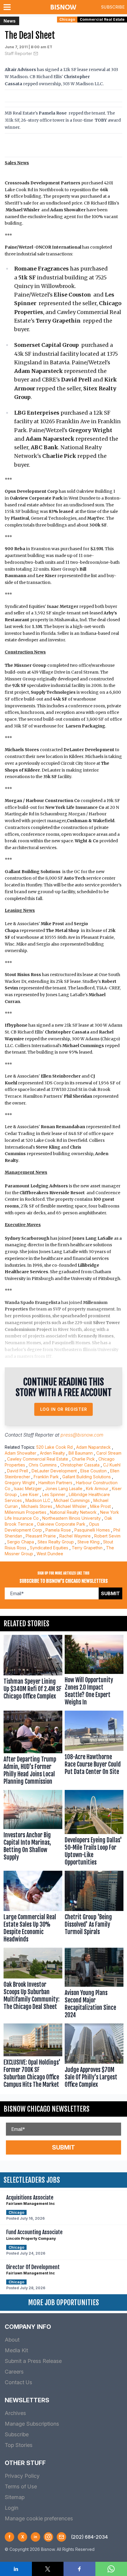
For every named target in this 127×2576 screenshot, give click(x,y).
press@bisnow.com (82, 1435)
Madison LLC (38, 1500)
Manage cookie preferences (39, 2518)
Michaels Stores (37, 1506)
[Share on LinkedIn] (16, 2569)
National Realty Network (73, 1512)
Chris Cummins (43, 1465)
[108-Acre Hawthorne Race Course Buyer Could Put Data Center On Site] (94, 1749)
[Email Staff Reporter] (36, 54)
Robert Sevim (107, 1536)
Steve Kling (88, 1542)
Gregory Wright (20, 1483)
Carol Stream (109, 1453)
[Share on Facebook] (79, 2569)
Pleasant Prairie (41, 1536)
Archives (15, 2413)
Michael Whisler (71, 1506)
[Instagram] (48, 2537)
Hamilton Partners (55, 1483)
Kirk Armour (97, 1489)
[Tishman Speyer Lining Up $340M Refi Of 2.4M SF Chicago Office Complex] (33, 1672)
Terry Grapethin (87, 1548)
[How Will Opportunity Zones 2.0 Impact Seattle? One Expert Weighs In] (94, 1672)
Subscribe (113, 7)
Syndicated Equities (49, 1548)
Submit (110, 1593)
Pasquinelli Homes (92, 1530)
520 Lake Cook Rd (54, 1447)
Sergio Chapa (21, 1542)
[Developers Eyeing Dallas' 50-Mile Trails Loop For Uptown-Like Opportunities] (94, 1829)
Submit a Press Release (33, 2361)
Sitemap (15, 2497)
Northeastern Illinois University (71, 1518)
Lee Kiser (30, 1494)
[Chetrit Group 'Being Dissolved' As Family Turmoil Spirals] (94, 1908)
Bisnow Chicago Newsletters (47, 2109)
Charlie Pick (83, 1459)
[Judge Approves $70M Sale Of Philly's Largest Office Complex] (94, 2057)
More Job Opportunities (63, 2303)
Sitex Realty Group (56, 1542)
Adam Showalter (21, 1453)
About (12, 2340)
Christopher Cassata (80, 1465)
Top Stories (19, 2445)
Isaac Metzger (28, 1489)
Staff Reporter (18, 53)
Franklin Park (46, 1477)
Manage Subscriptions (32, 2424)
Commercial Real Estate (102, 19)
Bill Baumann (81, 1453)
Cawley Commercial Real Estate (38, 1459)
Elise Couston (93, 1471)
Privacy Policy (22, 2476)
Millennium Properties (26, 1512)
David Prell (18, 1471)
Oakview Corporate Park (61, 1524)
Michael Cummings (72, 1500)
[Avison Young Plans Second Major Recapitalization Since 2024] (94, 1985)
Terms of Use (21, 2486)
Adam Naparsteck (93, 1447)
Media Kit (16, 2350)
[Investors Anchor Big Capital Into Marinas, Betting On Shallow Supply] (33, 1829)
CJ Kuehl (112, 1465)
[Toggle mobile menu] (8, 7)
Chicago (67, 19)
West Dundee (50, 1554)
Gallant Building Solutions (87, 1477)
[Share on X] (48, 2569)
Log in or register (64, 1409)
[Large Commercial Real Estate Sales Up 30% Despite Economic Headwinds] (33, 1908)
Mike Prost (100, 1506)
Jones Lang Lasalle (64, 1489)
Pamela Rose (58, 1530)
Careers (14, 2372)
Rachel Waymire (75, 1536)
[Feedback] (61, 2537)
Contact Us (18, 2382)
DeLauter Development (54, 1471)
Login (12, 2508)
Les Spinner (54, 1494)
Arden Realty (52, 1453)
